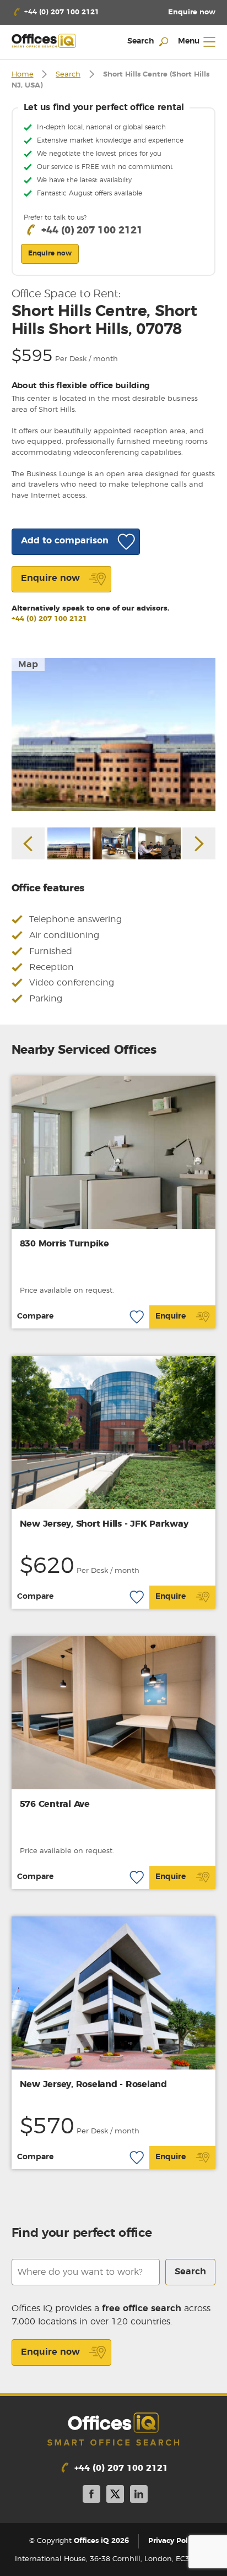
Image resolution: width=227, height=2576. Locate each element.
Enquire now (50, 2352)
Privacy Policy (173, 2541)
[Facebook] (91, 2496)
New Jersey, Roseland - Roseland (93, 2084)
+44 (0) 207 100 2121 (49, 619)
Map (28, 665)
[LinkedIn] (139, 2496)
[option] (114, 734)
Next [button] (199, 843)
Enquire (171, 1316)
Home (23, 75)
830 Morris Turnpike (64, 1244)
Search (68, 75)
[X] (115, 2496)
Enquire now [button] (50, 253)
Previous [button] (28, 843)
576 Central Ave (55, 1804)
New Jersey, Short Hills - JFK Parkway (104, 1524)
